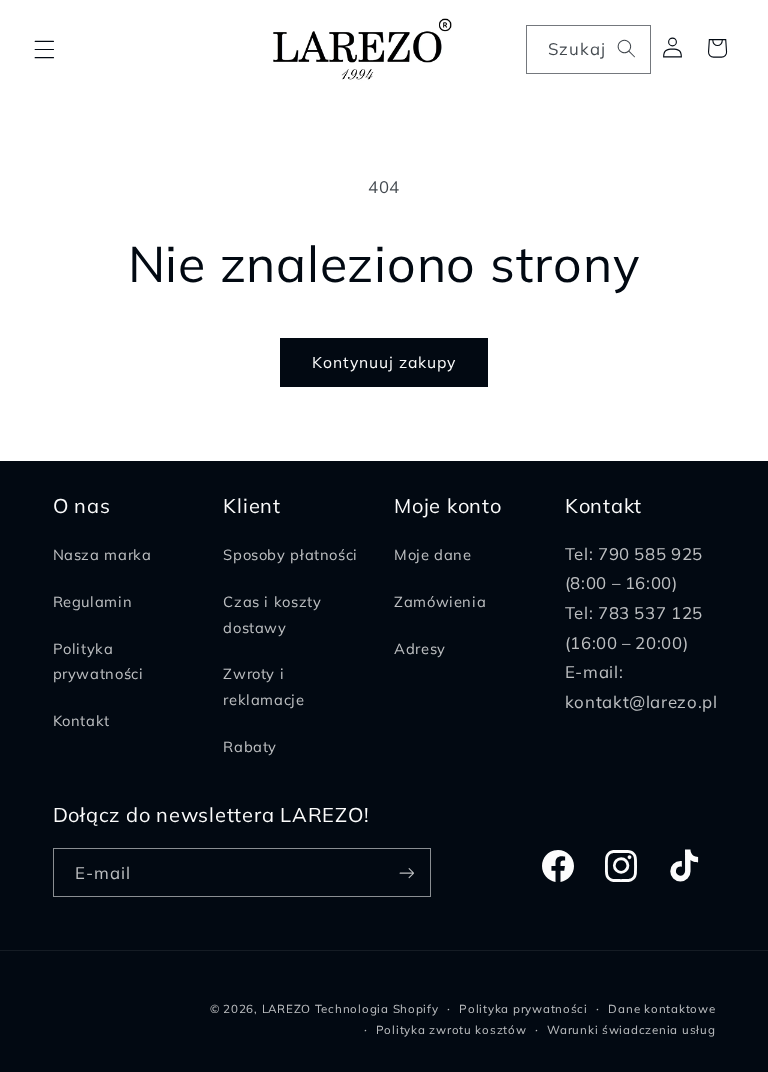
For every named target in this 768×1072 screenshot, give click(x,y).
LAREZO (286, 1008)
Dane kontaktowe (661, 1008)
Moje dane (433, 554)
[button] (44, 49)
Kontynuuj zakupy (384, 362)
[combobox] (588, 49)
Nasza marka (102, 554)
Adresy (420, 648)
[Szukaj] (626, 49)
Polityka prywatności (98, 661)
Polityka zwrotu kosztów (451, 1029)
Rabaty (250, 746)
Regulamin (93, 601)
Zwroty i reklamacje (263, 686)
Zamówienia (440, 601)
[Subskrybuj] (406, 872)
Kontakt (81, 720)
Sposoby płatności (290, 554)
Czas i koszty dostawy (272, 614)
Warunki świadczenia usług (631, 1029)
